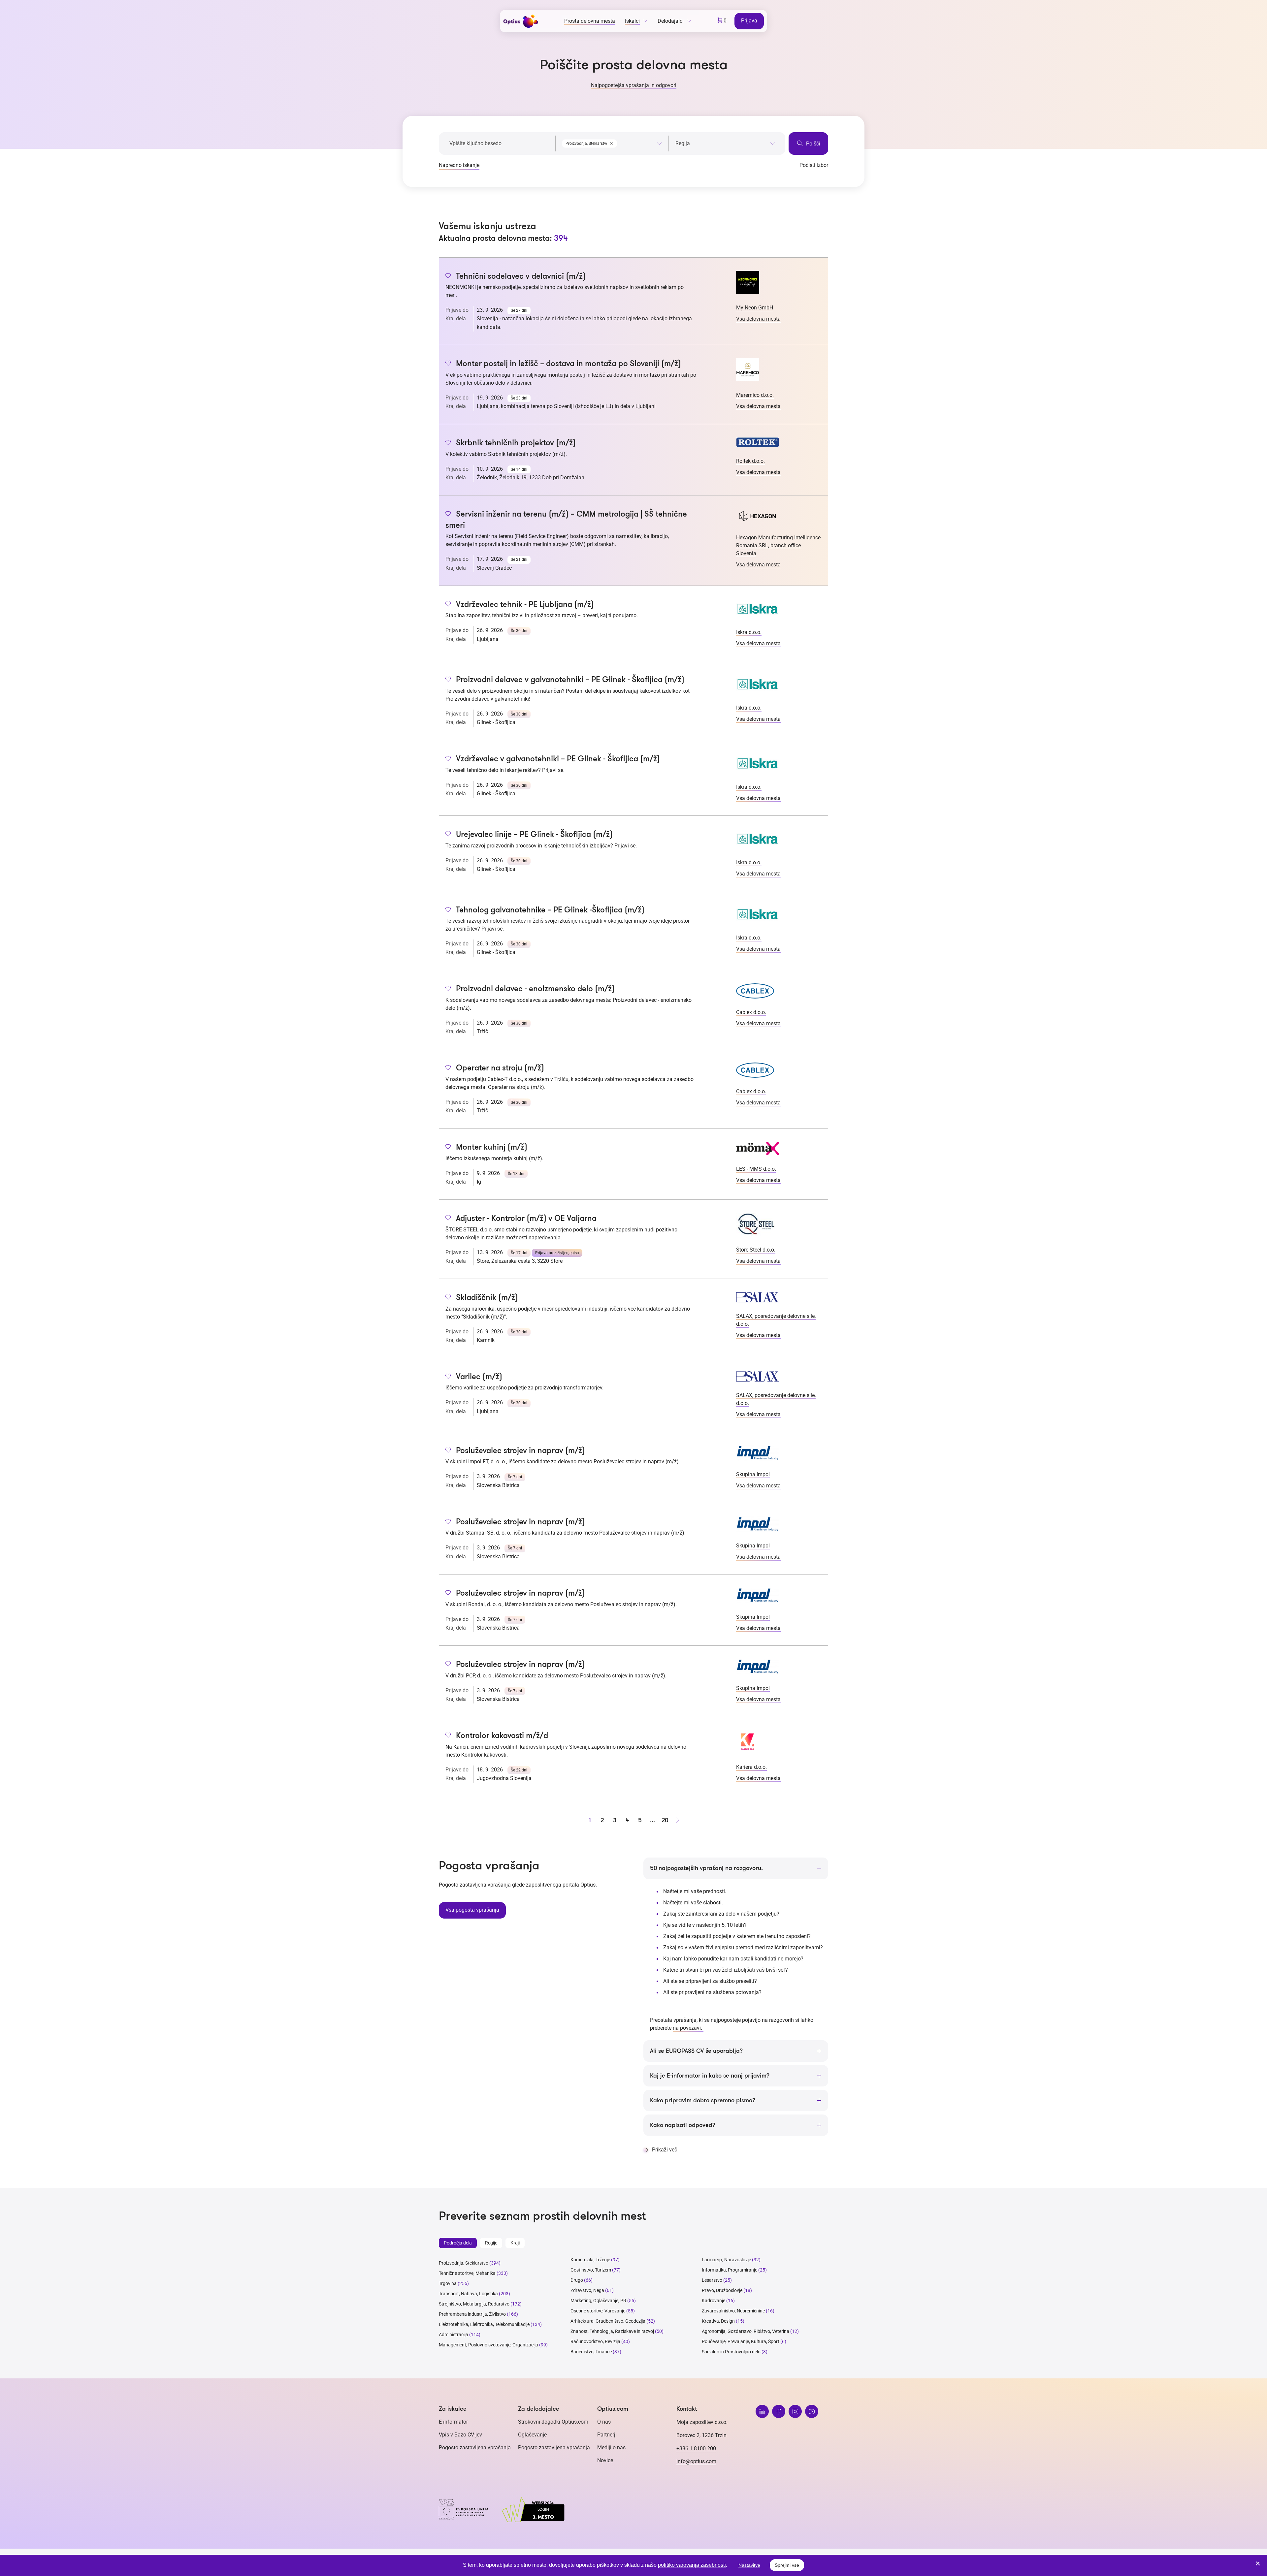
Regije (491, 2243)
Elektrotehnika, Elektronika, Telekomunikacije (484, 2324)
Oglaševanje (532, 2435)
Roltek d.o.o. (750, 461)
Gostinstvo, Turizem (591, 2270)
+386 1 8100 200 (696, 2449)
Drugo (577, 2280)
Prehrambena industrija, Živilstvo (472, 2314)
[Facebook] (779, 2411)
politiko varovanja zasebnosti (692, 2565)
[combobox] (612, 142)
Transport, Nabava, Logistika (468, 2294)
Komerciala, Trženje (590, 2260)
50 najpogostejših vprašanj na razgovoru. (706, 1868)
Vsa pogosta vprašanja (472, 1910)
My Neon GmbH (755, 308)
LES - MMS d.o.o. (756, 1169)
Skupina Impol (753, 1474)
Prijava (749, 21)
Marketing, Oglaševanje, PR (598, 2301)
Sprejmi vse (787, 2565)
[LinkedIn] (762, 2411)
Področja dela (458, 2243)
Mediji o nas (611, 2448)
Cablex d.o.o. (751, 1012)
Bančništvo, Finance (591, 2352)
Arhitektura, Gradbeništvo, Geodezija (608, 2321)
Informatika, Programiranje (730, 2270)
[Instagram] (795, 2411)
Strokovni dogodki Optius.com (553, 2422)
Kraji (515, 2243)
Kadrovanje (714, 2301)
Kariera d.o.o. (751, 1767)
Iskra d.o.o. (749, 632)
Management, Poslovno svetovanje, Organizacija (488, 2345)
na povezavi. (688, 2028)
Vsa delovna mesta (758, 319)
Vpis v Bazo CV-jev (460, 2435)
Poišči (812, 144)
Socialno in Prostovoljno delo (731, 2352)
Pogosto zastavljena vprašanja (475, 2448)
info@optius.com (696, 2461)
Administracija (454, 2335)
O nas (604, 2422)
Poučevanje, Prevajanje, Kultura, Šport (741, 2341)
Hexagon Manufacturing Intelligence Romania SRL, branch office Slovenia (778, 545)
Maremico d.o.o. (755, 395)
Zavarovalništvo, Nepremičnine (733, 2311)
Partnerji (607, 2435)
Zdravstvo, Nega (587, 2290)
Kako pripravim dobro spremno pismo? (703, 2100)
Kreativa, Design (718, 2321)
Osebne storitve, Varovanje (598, 2311)
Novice (605, 2460)
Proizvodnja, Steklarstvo (464, 2263)
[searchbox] (725, 143)
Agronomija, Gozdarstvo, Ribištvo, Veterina (746, 2331)
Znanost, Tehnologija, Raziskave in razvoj (612, 2331)
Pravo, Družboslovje (722, 2290)
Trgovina (448, 2283)
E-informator (453, 2422)
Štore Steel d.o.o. (756, 1250)
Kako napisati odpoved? (683, 2125)
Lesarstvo (712, 2280)
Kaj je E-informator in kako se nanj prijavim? (710, 2076)
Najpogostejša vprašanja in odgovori (634, 85)
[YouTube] (812, 2411)
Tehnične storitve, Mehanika (467, 2273)
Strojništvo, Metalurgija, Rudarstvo (474, 2304)
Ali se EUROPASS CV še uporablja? (696, 2051)
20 (665, 1820)
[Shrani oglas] (448, 276)
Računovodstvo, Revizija (595, 2341)
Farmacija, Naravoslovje (727, 2260)
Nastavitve (749, 2565)
